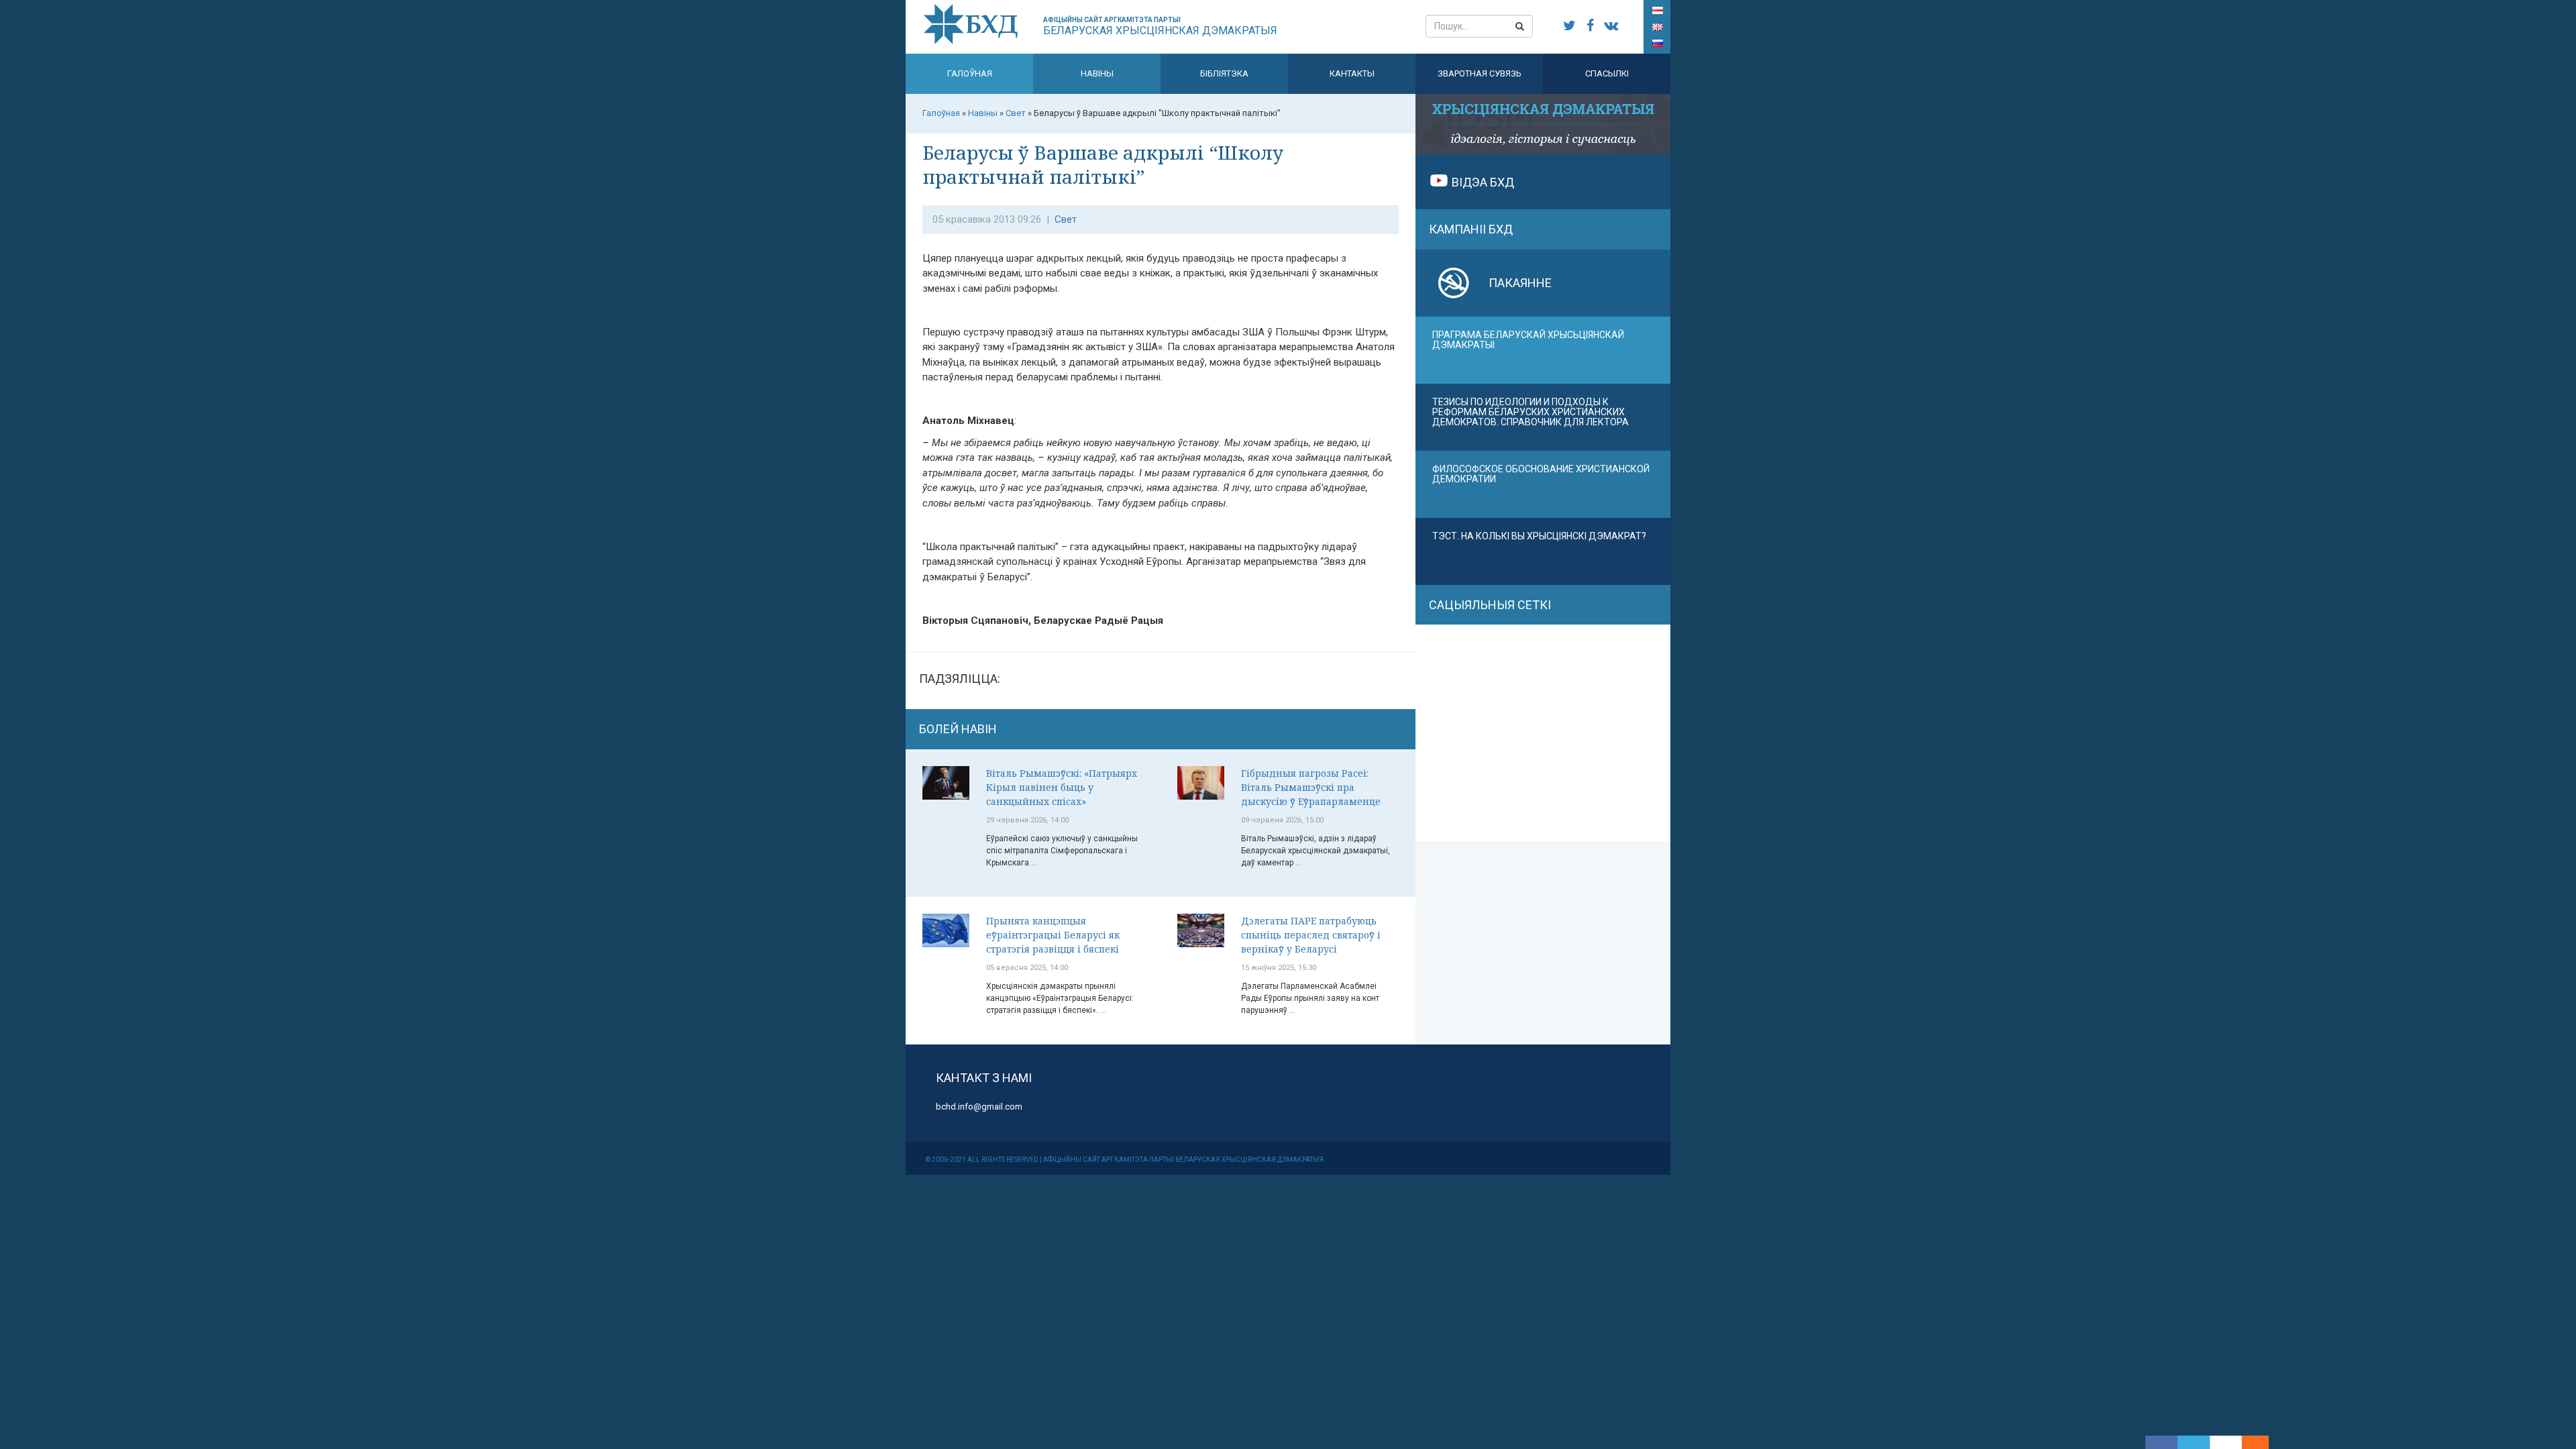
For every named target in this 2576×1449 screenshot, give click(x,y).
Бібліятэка (1224, 73)
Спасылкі (1607, 73)
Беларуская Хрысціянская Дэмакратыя (1160, 26)
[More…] (2249, 1442)
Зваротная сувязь (1480, 73)
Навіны (1097, 73)
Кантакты (1352, 73)
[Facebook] (2161, 1442)
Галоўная (970, 73)
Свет (1066, 219)
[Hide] (2262, 1442)
